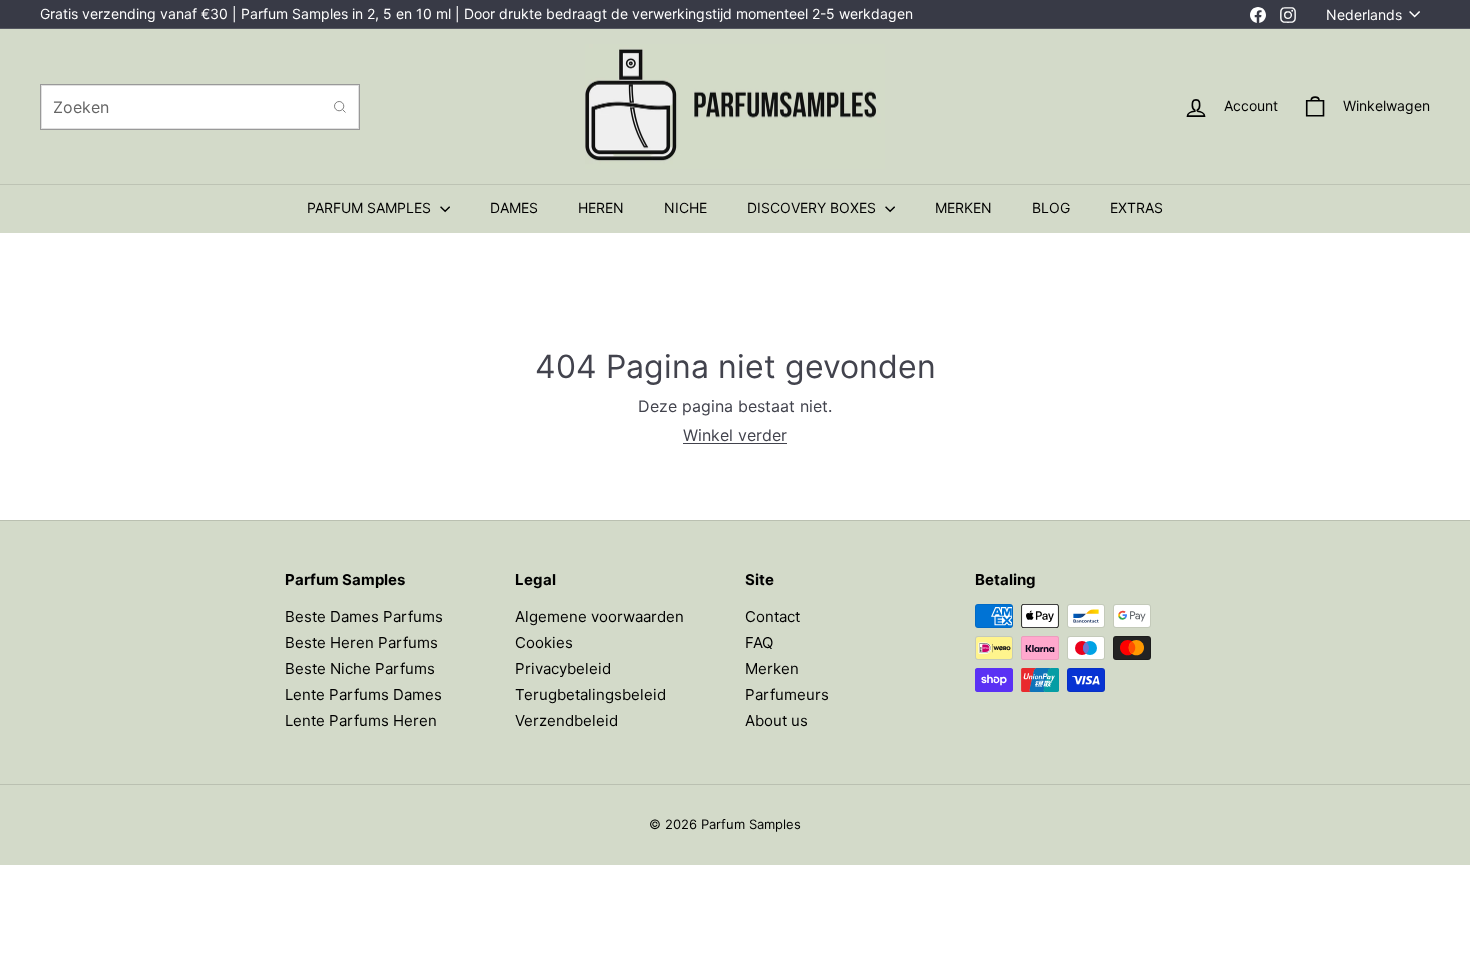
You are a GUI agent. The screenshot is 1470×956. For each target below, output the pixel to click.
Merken (772, 668)
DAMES (514, 207)
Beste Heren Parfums (361, 642)
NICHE (685, 207)
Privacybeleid (563, 668)
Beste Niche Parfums (360, 668)
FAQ (759, 642)
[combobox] (200, 107)
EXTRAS (1136, 207)
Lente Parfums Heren (361, 720)
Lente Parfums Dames (363, 694)
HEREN (601, 207)
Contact (772, 616)
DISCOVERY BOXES (813, 207)
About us (776, 720)
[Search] (340, 107)
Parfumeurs (787, 694)
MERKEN (963, 207)
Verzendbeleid (566, 720)
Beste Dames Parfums (364, 616)
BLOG (1051, 207)
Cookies (544, 642)
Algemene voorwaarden (599, 616)
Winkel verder (735, 435)
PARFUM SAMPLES (371, 207)
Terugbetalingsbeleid (590, 694)
